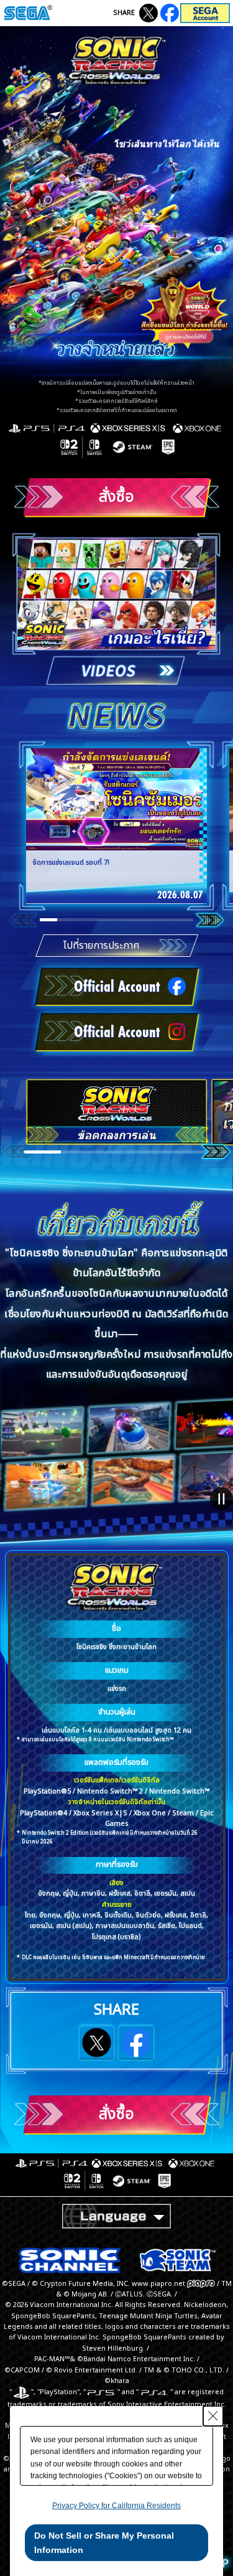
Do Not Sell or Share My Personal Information (104, 2542)
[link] (116, 826)
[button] (48, 920)
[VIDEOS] (117, 609)
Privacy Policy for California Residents (116, 2506)
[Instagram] (170, 13)
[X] (148, 13)
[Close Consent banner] (213, 2416)
